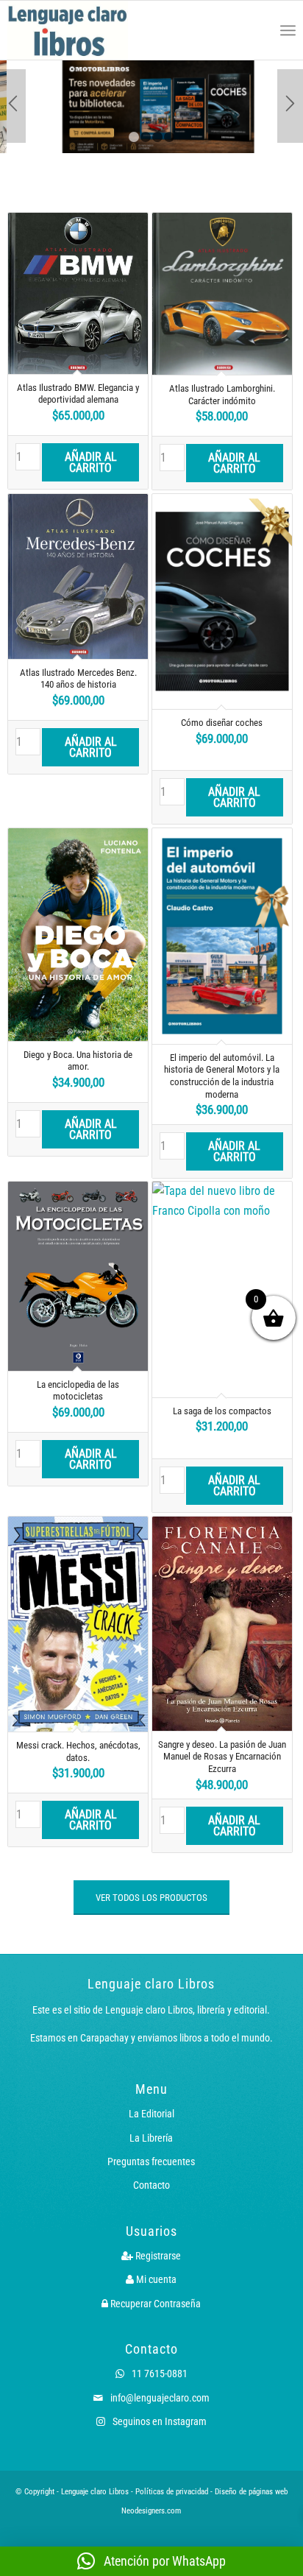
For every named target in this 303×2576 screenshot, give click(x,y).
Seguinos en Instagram (158, 2421)
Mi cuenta (155, 2279)
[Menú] (288, 30)
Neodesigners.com (151, 2511)
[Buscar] (256, 30)
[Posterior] (290, 106)
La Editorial (151, 2114)
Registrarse (157, 2256)
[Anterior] (13, 106)
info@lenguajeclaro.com (159, 2398)
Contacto (151, 2185)
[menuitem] (256, 30)
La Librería (151, 2138)
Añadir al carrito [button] (91, 462)
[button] (151, 2561)
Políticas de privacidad (172, 2492)
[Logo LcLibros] (94, 30)
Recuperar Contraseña (154, 2304)
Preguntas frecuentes (151, 2162)
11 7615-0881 (158, 2374)
